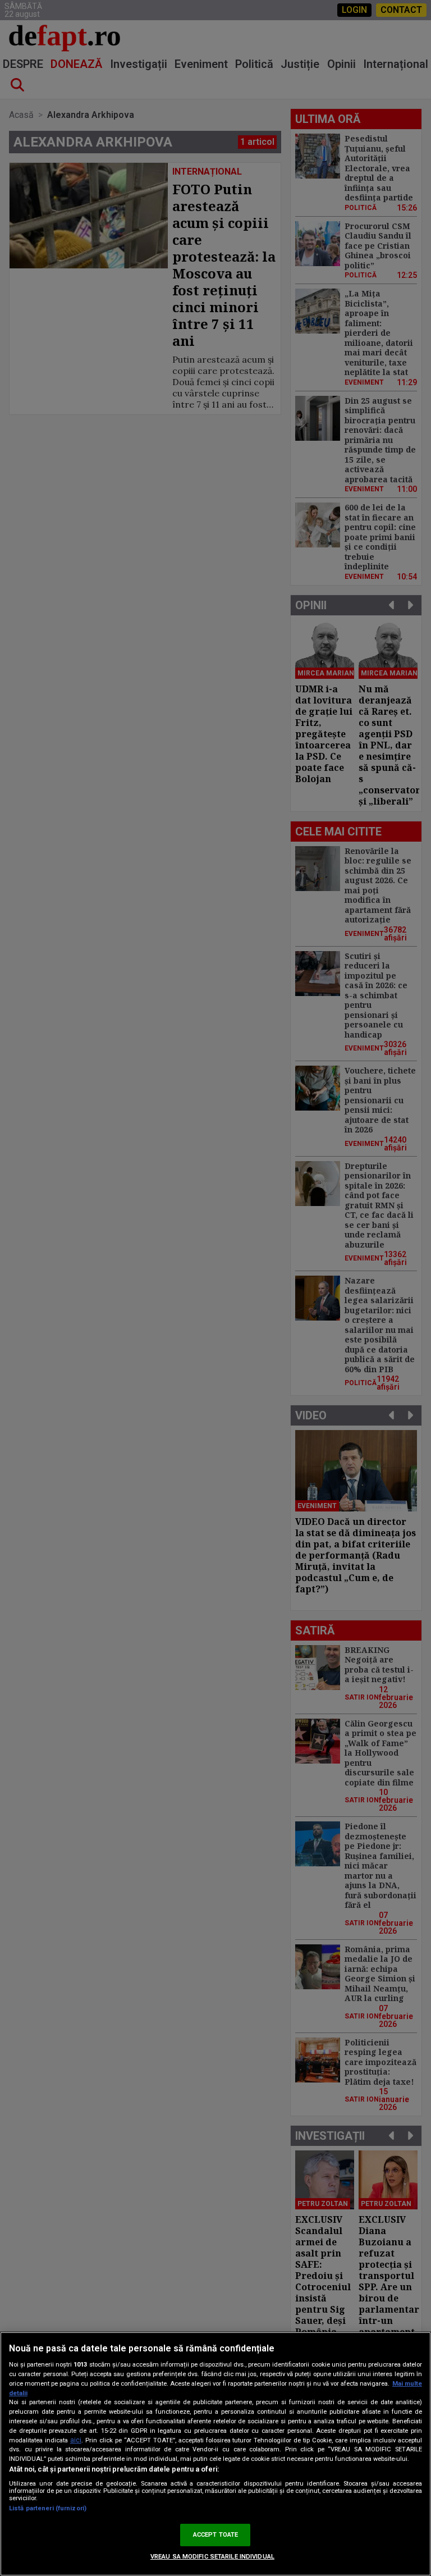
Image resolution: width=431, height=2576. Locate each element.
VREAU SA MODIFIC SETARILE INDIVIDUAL (212, 2557)
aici (76, 2440)
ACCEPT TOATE (215, 2535)
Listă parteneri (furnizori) (48, 2508)
